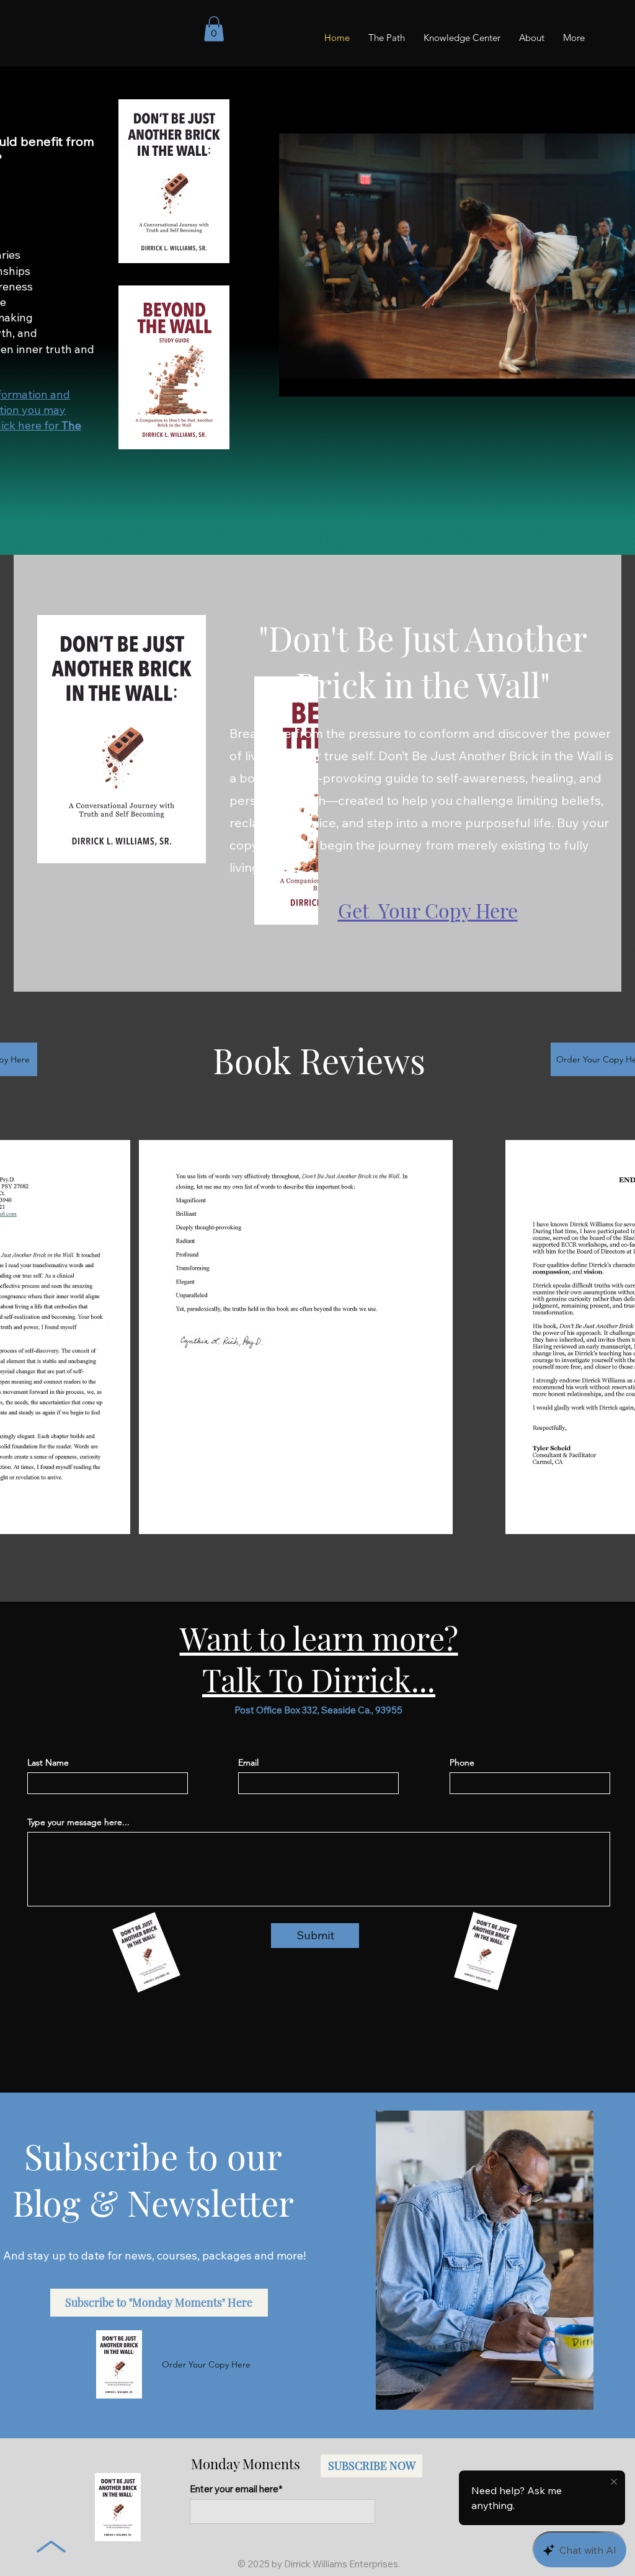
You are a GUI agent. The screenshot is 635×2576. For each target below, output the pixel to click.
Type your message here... (78, 1822)
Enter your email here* (236, 2489)
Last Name (48, 1762)
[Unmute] (316, 380)
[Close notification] (614, 2482)
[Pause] (295, 380)
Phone (462, 1762)
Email (248, 1762)
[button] (214, 29)
